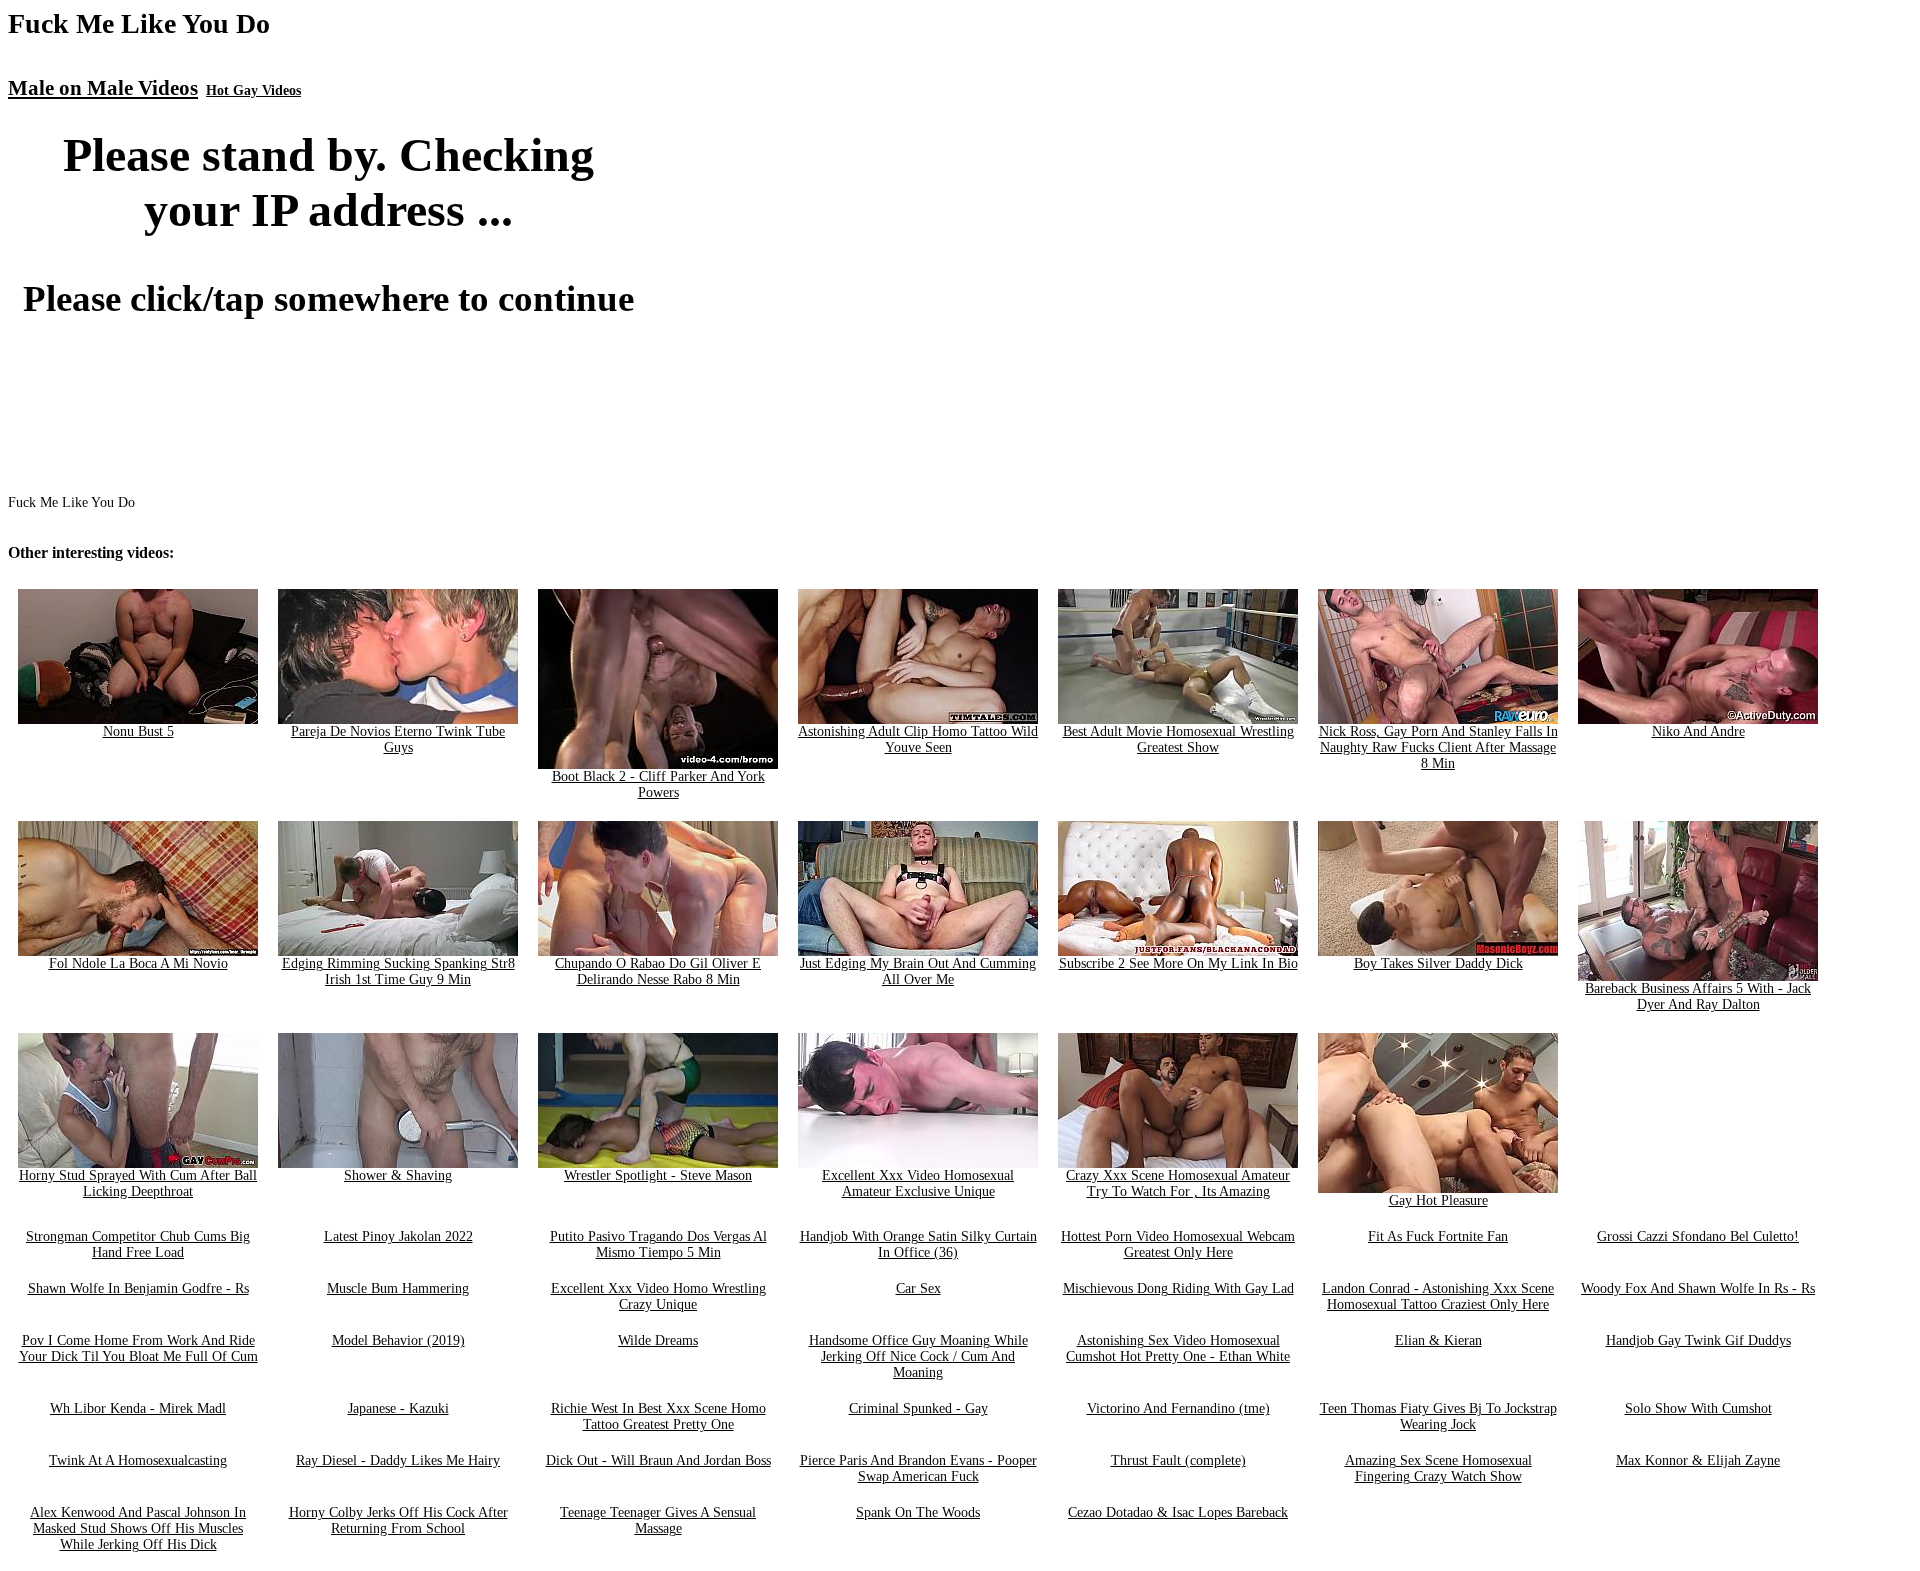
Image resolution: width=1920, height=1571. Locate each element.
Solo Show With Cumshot (1698, 1408)
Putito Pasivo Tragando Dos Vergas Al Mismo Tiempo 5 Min (658, 1244)
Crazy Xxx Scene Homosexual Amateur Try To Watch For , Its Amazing (1178, 1183)
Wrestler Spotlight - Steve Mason (658, 1175)
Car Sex (918, 1288)
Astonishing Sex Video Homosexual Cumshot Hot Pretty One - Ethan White (1178, 1348)
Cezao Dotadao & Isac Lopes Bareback (1178, 1512)
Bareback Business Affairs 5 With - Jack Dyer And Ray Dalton (1698, 996)
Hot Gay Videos (253, 90)
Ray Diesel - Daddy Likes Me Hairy (398, 1460)
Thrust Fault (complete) (1178, 1460)
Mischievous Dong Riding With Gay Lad (1178, 1288)
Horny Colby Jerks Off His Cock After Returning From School (398, 1520)
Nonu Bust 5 (138, 731)
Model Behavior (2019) (398, 1340)
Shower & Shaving (398, 1175)
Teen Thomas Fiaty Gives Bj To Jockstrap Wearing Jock (1438, 1416)
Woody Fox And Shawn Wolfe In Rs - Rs (1698, 1288)
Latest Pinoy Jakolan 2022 (398, 1236)
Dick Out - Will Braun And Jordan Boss (658, 1460)
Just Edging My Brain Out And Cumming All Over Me (918, 971)
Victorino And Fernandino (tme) (1178, 1408)
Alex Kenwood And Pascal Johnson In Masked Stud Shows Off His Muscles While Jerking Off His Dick (138, 1528)
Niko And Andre (1698, 731)
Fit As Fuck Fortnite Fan (1438, 1236)
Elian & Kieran (1438, 1340)
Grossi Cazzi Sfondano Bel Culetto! (1698, 1236)
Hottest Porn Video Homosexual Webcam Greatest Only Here (1178, 1244)
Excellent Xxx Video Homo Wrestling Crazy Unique (658, 1296)
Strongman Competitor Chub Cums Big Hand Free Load (138, 1244)
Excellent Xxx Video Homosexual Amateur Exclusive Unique (918, 1183)
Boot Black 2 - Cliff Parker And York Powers (658, 784)
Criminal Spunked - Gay (918, 1408)
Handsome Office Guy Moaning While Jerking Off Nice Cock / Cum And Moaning (918, 1356)
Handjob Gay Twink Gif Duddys (1698, 1340)
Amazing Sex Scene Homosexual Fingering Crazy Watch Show (1438, 1468)
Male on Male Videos (103, 88)
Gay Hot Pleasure (1438, 1200)
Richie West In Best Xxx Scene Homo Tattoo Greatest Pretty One (658, 1416)
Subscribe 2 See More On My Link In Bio (1178, 963)
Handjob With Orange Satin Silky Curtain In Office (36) (918, 1244)
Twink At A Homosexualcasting (138, 1460)
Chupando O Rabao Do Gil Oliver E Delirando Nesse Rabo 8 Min (658, 971)
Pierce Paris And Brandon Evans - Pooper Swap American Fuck (918, 1468)
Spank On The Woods (918, 1512)
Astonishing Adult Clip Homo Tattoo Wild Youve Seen (918, 739)
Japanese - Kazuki (398, 1408)
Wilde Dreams (658, 1340)
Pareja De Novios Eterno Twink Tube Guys (398, 739)
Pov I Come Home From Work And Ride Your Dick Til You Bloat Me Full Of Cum (138, 1348)
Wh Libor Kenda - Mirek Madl (138, 1408)
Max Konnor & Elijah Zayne (1698, 1460)
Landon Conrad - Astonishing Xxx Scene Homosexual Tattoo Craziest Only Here (1438, 1296)
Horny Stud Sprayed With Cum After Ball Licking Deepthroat (138, 1183)
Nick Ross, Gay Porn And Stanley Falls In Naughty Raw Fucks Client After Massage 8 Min (1438, 747)
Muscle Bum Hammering (398, 1288)
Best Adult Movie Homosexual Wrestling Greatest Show (1178, 739)
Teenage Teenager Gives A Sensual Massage (658, 1520)
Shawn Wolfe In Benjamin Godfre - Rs (138, 1288)
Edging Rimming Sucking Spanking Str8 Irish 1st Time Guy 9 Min (398, 971)
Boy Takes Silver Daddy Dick (1438, 963)
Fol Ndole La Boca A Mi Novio (138, 963)
